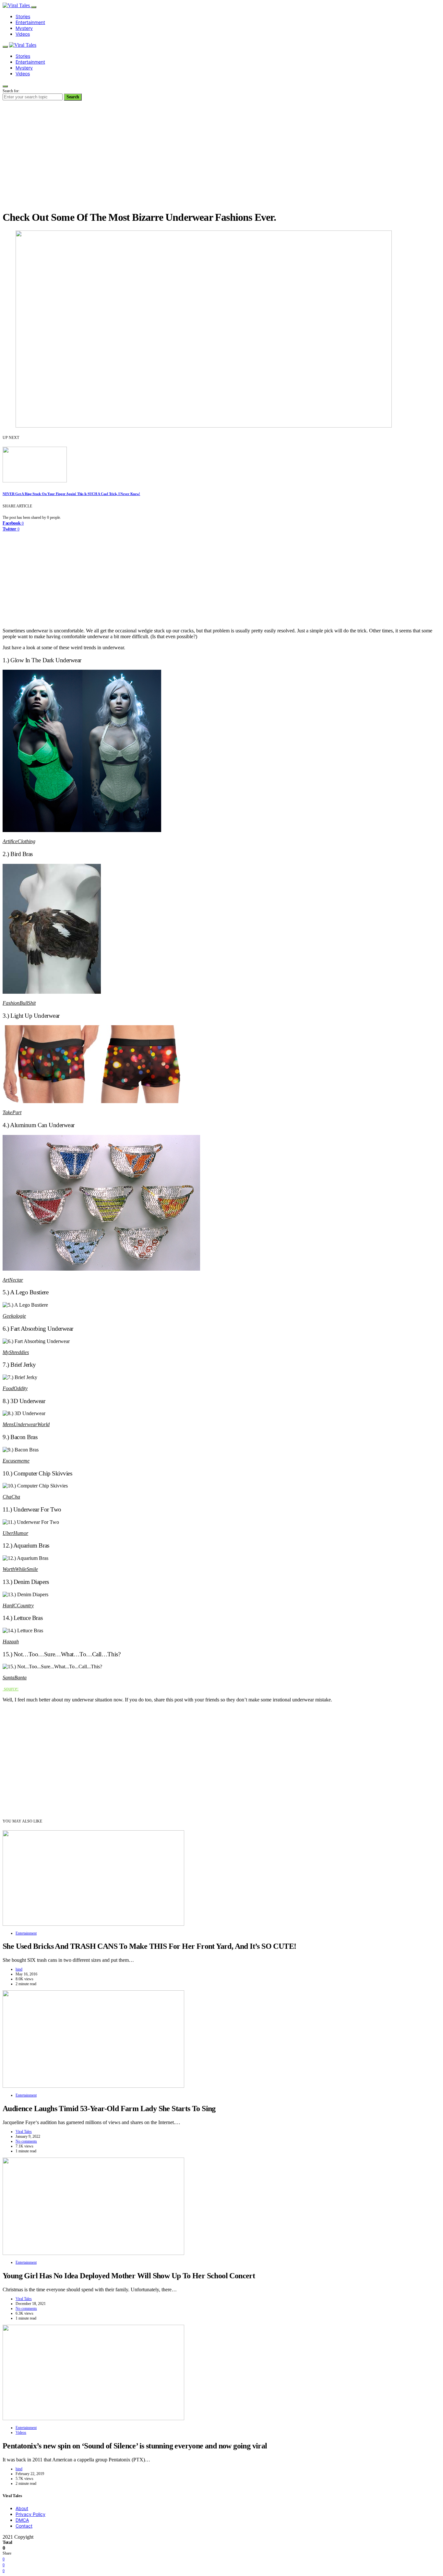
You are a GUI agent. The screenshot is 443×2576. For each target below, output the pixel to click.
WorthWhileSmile (20, 1569)
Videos (23, 34)
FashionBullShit (19, 1003)
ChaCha (11, 1497)
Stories (23, 16)
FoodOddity (15, 1388)
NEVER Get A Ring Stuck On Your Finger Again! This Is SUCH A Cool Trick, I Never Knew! (71, 494)
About (22, 2508)
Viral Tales (24, 2132)
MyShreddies (16, 1352)
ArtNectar (13, 1280)
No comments (26, 2141)
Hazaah (11, 1642)
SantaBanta (15, 1678)
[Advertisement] (221, 159)
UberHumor (15, 1533)
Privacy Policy (30, 2514)
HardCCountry (18, 1605)
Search (73, 97)
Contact (24, 2526)
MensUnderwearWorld (26, 1424)
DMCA (22, 2520)
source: (11, 1689)
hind (19, 1969)
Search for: (11, 91)
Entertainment (30, 22)
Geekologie (14, 1316)
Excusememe (16, 1461)
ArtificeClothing (19, 841)
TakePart (12, 1112)
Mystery (24, 28)
